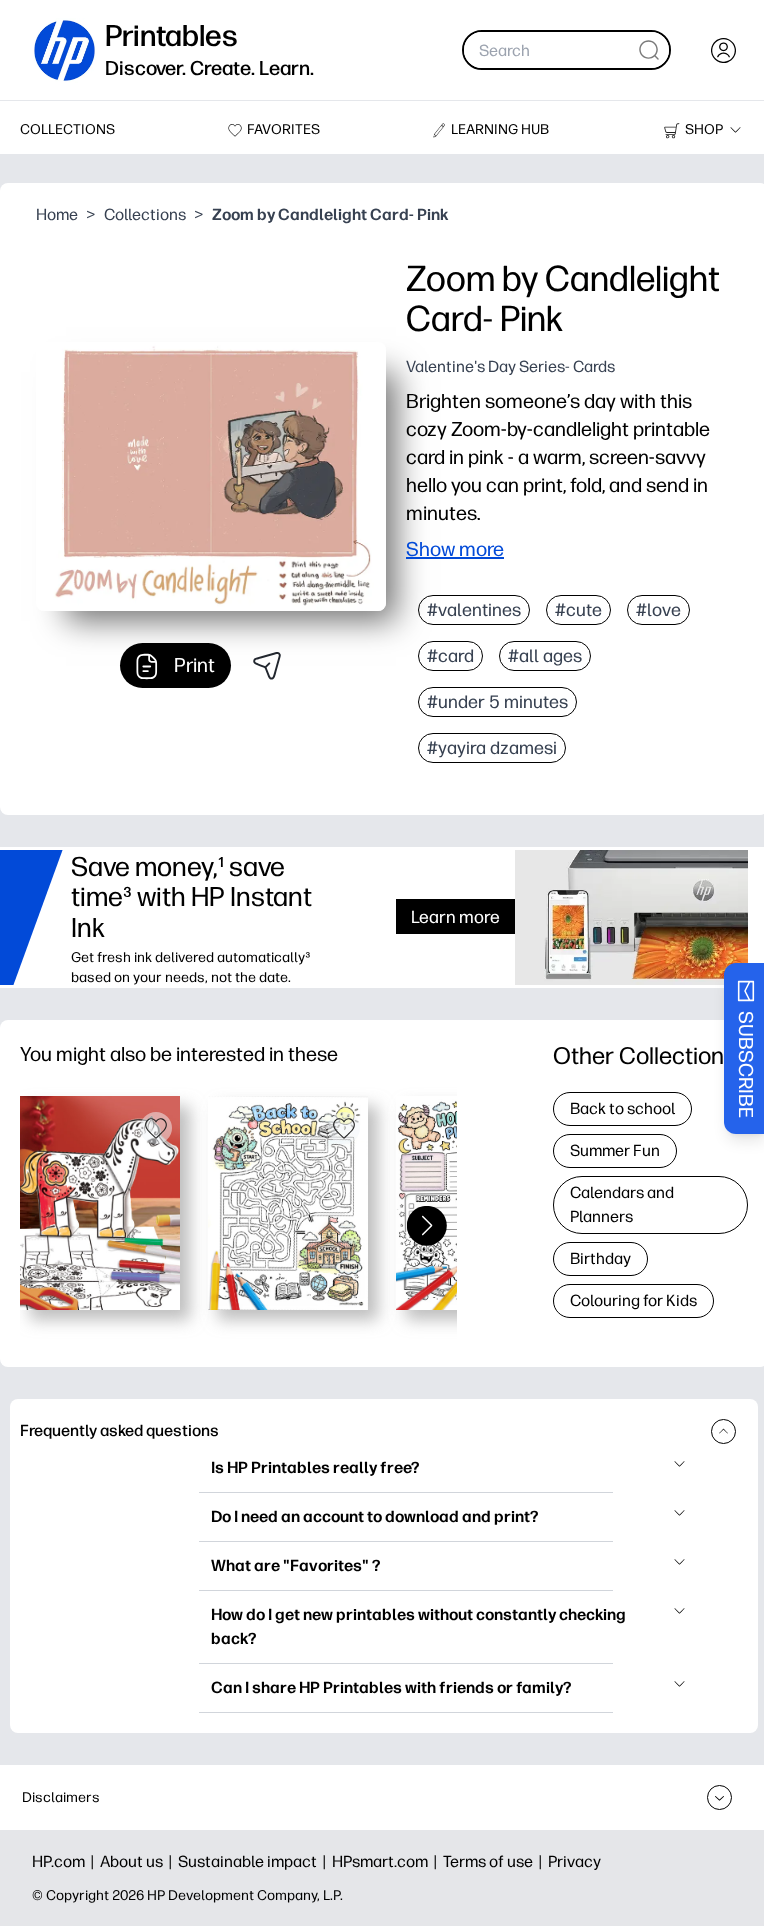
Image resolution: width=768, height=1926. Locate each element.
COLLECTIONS (67, 129)
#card (450, 656)
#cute (578, 610)
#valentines (474, 610)
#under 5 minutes (497, 702)
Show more (455, 549)
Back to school (622, 1108)
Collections (145, 214)
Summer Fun (615, 1150)
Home (57, 214)
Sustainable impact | (255, 1861)
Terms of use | (495, 1861)
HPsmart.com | (387, 1861)
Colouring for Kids (633, 1300)
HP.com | (66, 1861)
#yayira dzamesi (492, 748)
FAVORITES (283, 129)
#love (658, 610)
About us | (139, 1861)
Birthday (600, 1258)
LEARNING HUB (500, 129)
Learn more (455, 916)
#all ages (545, 656)
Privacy (574, 1861)
